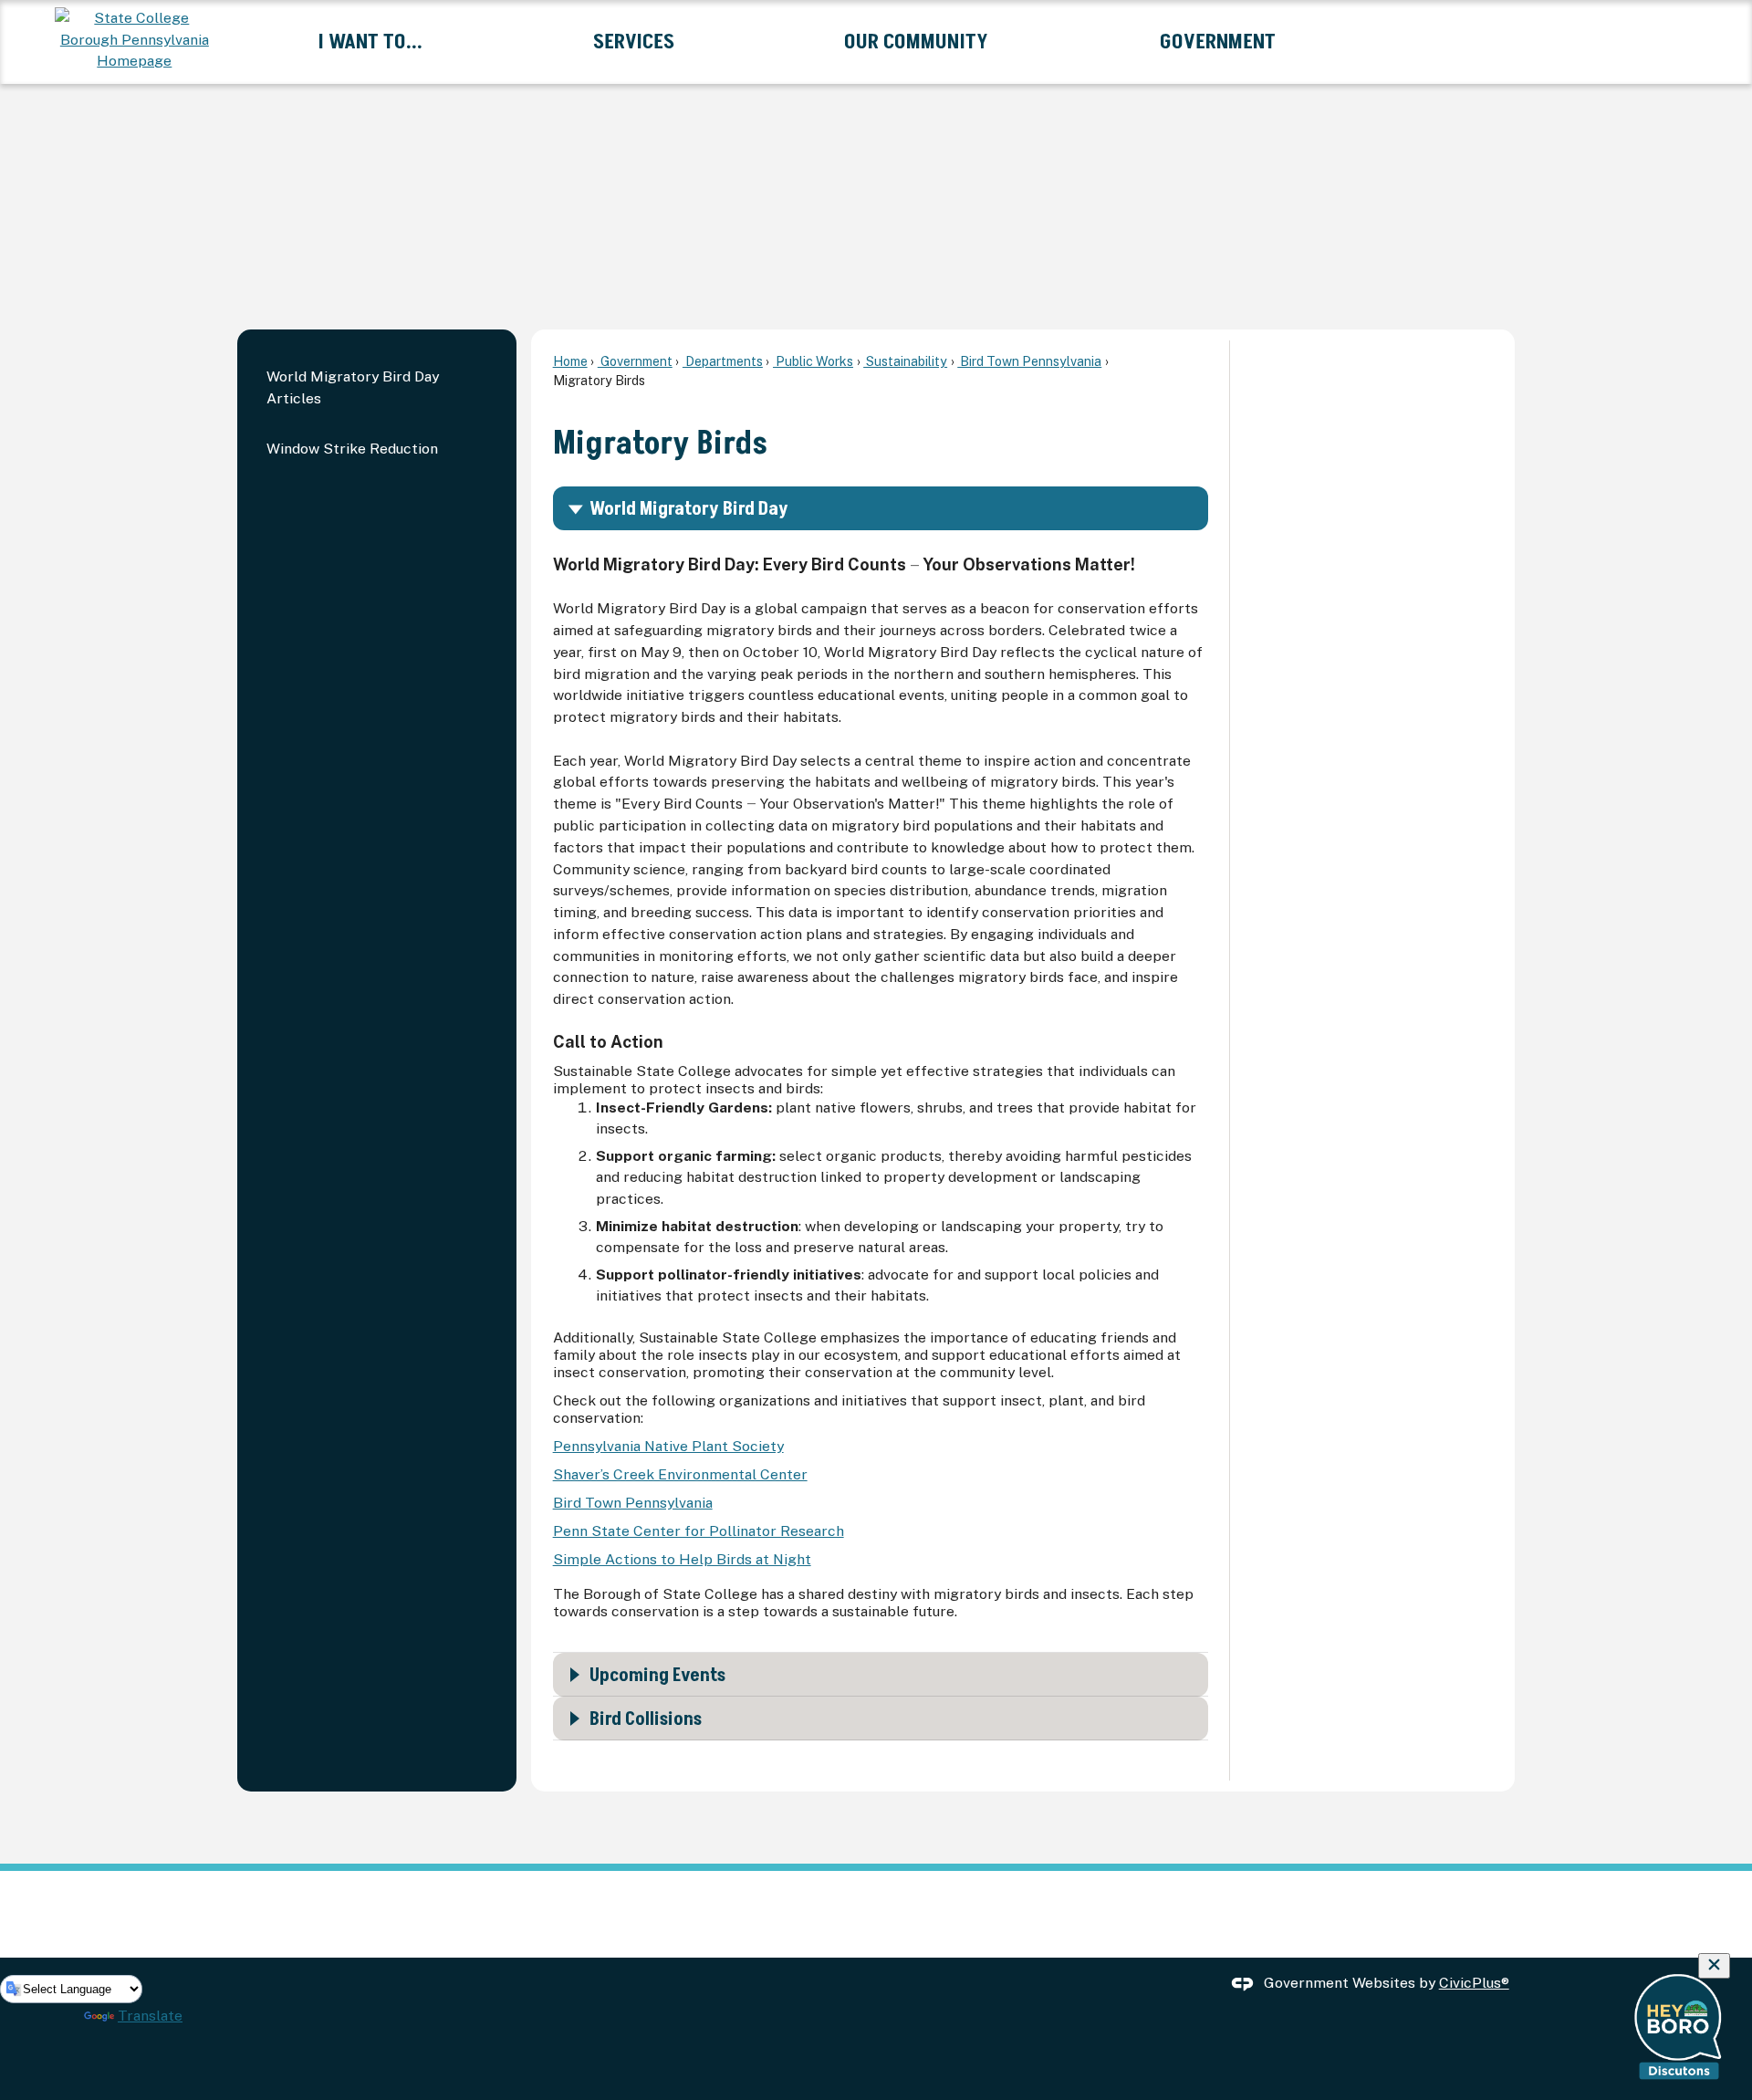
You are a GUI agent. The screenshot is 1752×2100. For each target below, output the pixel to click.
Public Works (813, 361)
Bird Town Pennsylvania (1029, 361)
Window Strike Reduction (352, 449)
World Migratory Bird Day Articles (353, 387)
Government (635, 361)
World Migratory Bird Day (689, 509)
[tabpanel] (881, 1084)
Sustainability (905, 361)
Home (570, 361)
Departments (723, 361)
